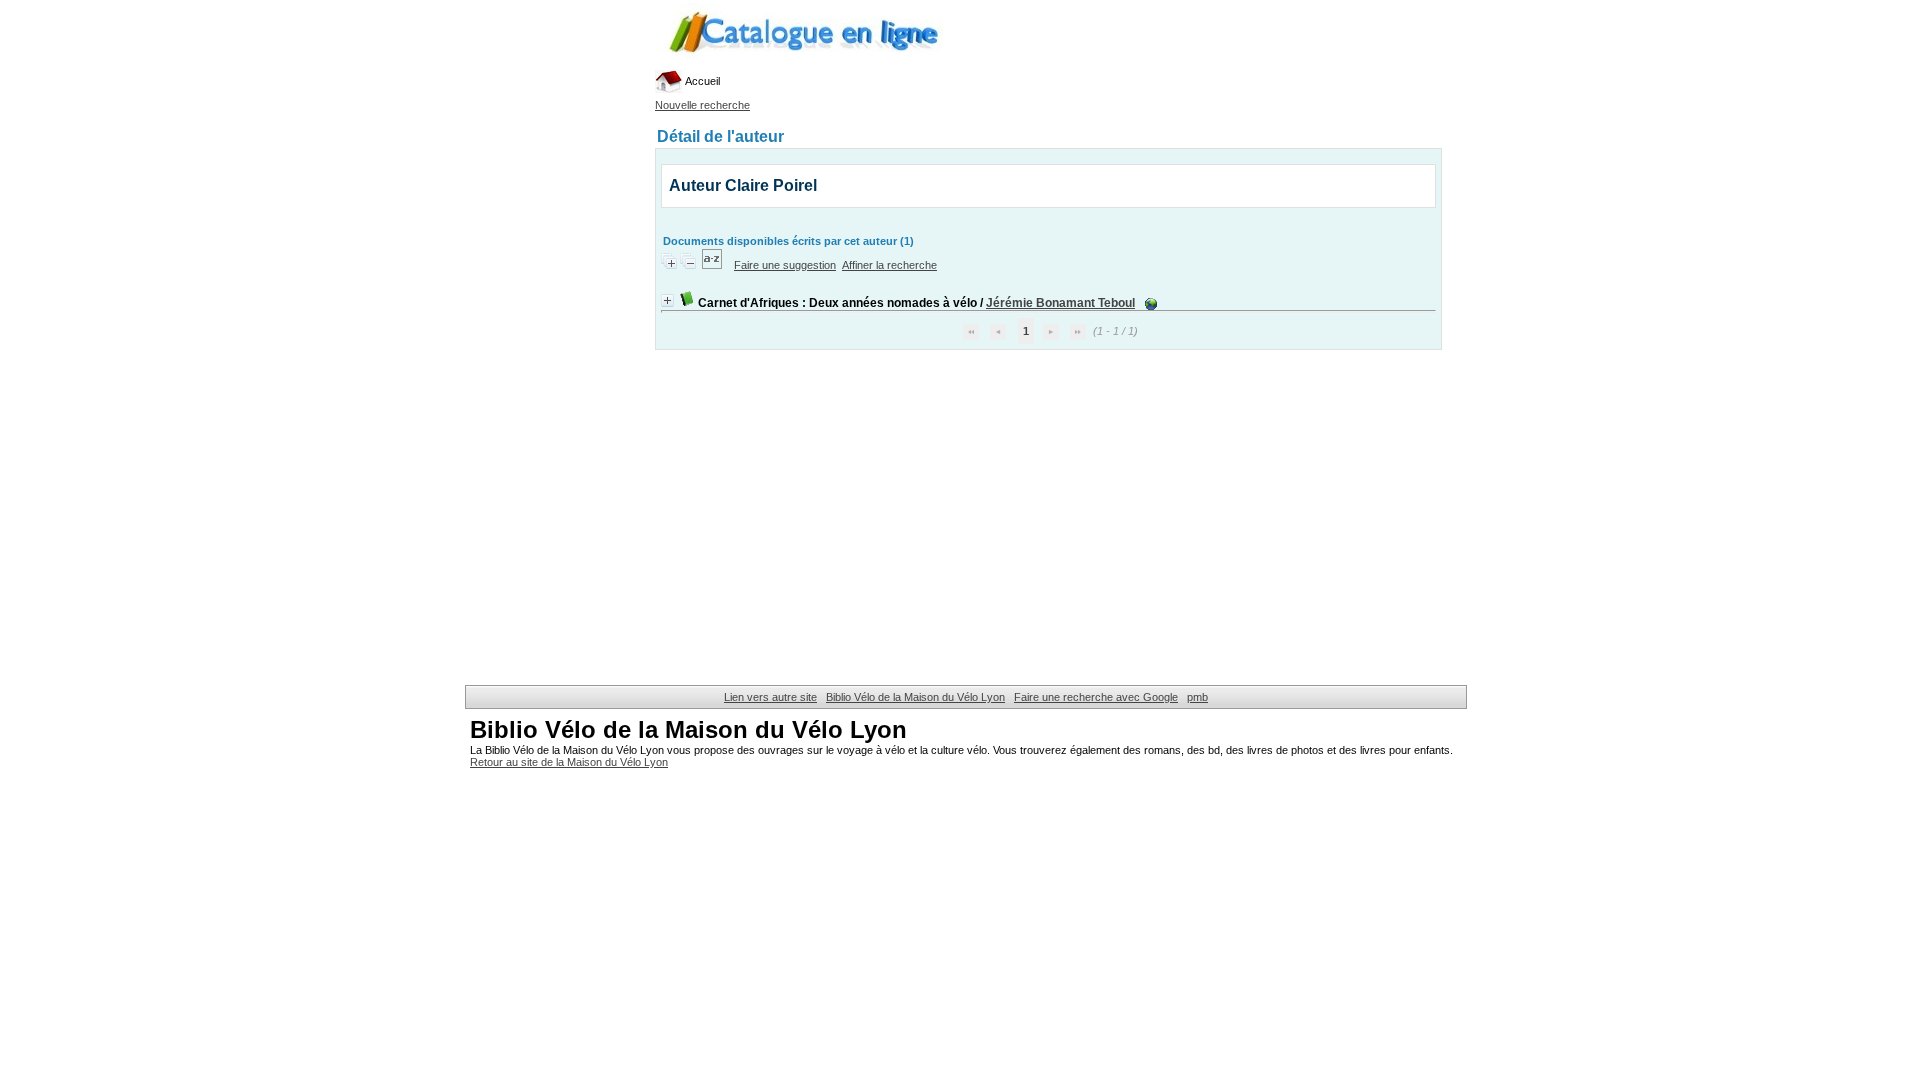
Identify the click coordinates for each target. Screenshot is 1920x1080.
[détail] (667, 300)
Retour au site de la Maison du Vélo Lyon (569, 762)
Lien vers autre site (770, 697)
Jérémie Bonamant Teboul (1060, 303)
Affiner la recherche (889, 265)
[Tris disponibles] (713, 265)
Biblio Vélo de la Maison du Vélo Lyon (915, 697)
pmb (1197, 697)
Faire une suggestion (785, 265)
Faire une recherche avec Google (1096, 697)
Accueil (701, 81)
